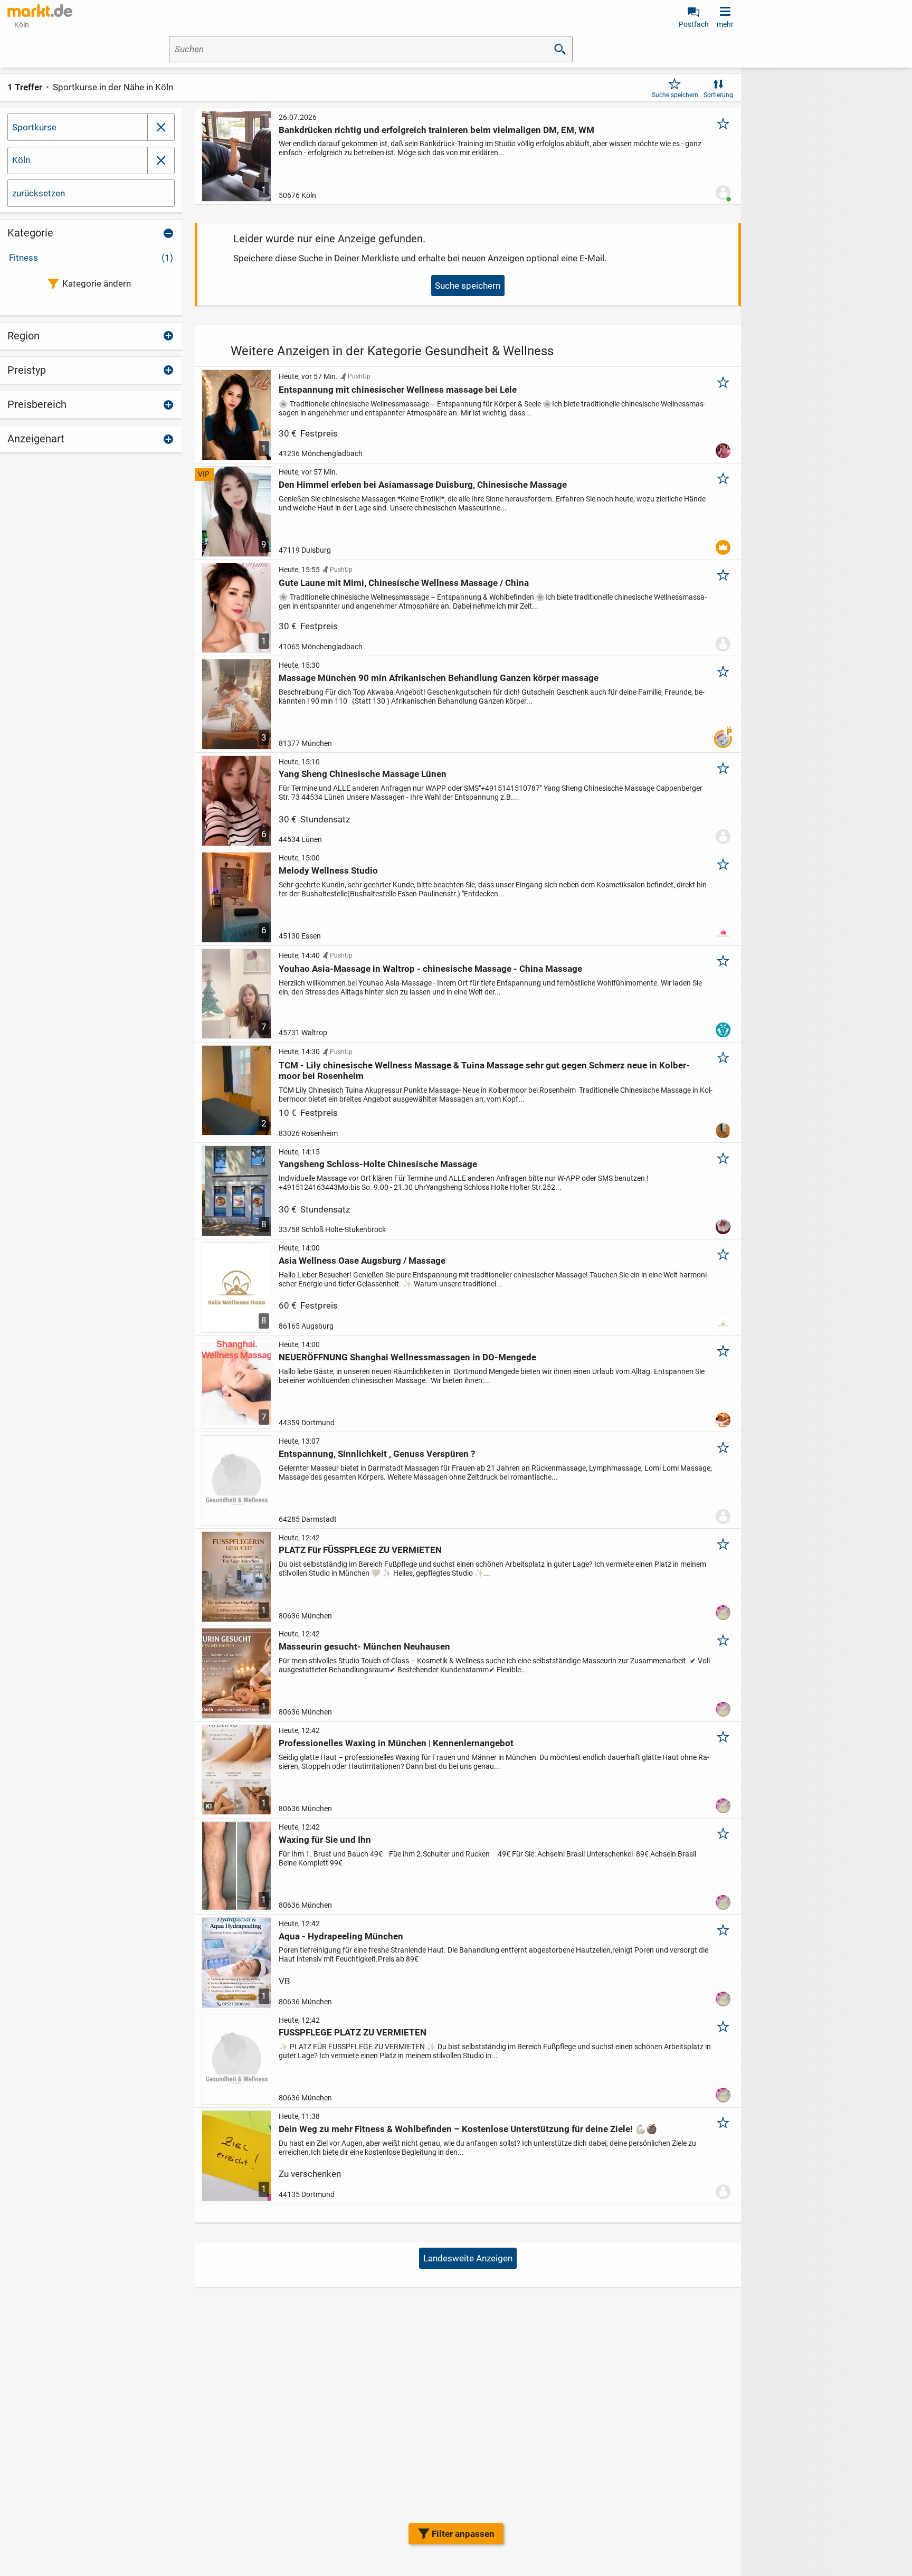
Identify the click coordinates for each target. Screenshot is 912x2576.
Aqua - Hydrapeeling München (341, 1936)
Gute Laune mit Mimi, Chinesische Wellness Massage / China (404, 583)
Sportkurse (34, 127)
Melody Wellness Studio (328, 870)
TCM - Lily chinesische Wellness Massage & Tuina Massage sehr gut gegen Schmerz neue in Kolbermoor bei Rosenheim (484, 1071)
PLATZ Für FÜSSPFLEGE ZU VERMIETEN (360, 1550)
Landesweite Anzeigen (468, 2258)
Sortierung (718, 95)
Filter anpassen (463, 2534)
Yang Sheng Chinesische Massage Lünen (363, 774)
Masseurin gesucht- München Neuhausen (364, 1646)
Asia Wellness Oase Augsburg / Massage (362, 1261)
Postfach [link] (694, 24)
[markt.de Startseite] (40, 11)
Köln (21, 160)
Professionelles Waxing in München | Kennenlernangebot (396, 1743)
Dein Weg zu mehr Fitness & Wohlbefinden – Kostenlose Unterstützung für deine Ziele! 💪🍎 (468, 2129)
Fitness (91, 258)
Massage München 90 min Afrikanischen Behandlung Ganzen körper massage (439, 678)
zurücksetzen (39, 193)
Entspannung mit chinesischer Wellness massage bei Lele (398, 390)
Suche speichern (675, 95)
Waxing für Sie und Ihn (325, 1840)
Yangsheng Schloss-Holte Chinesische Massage (378, 1164)
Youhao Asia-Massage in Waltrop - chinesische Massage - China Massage (430, 969)
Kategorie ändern (97, 283)
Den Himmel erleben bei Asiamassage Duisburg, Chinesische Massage (423, 485)
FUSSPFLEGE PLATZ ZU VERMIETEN (353, 2032)
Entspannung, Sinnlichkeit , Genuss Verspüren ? (377, 1454)
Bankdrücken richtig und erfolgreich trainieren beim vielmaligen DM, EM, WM (436, 130)
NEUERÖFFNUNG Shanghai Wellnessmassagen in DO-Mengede (407, 1357)
